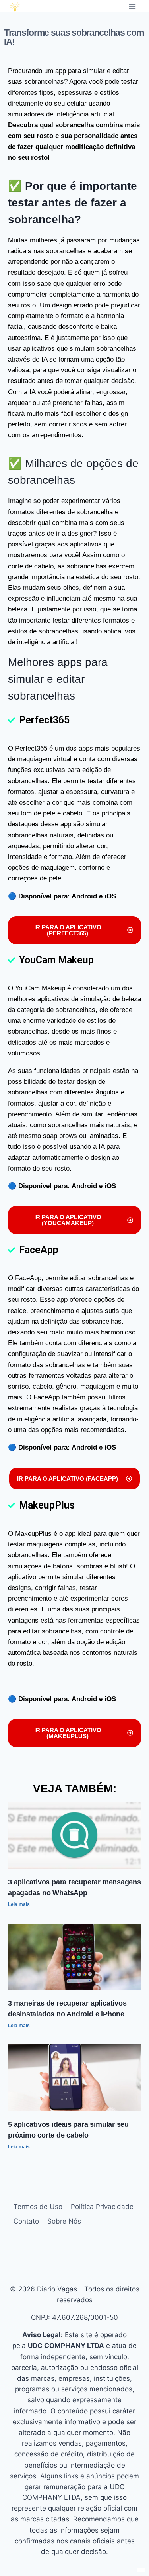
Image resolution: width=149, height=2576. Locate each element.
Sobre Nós (64, 2221)
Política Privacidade (102, 2207)
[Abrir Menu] (132, 6)
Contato (26, 2221)
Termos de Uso (38, 2207)
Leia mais (19, 1904)
